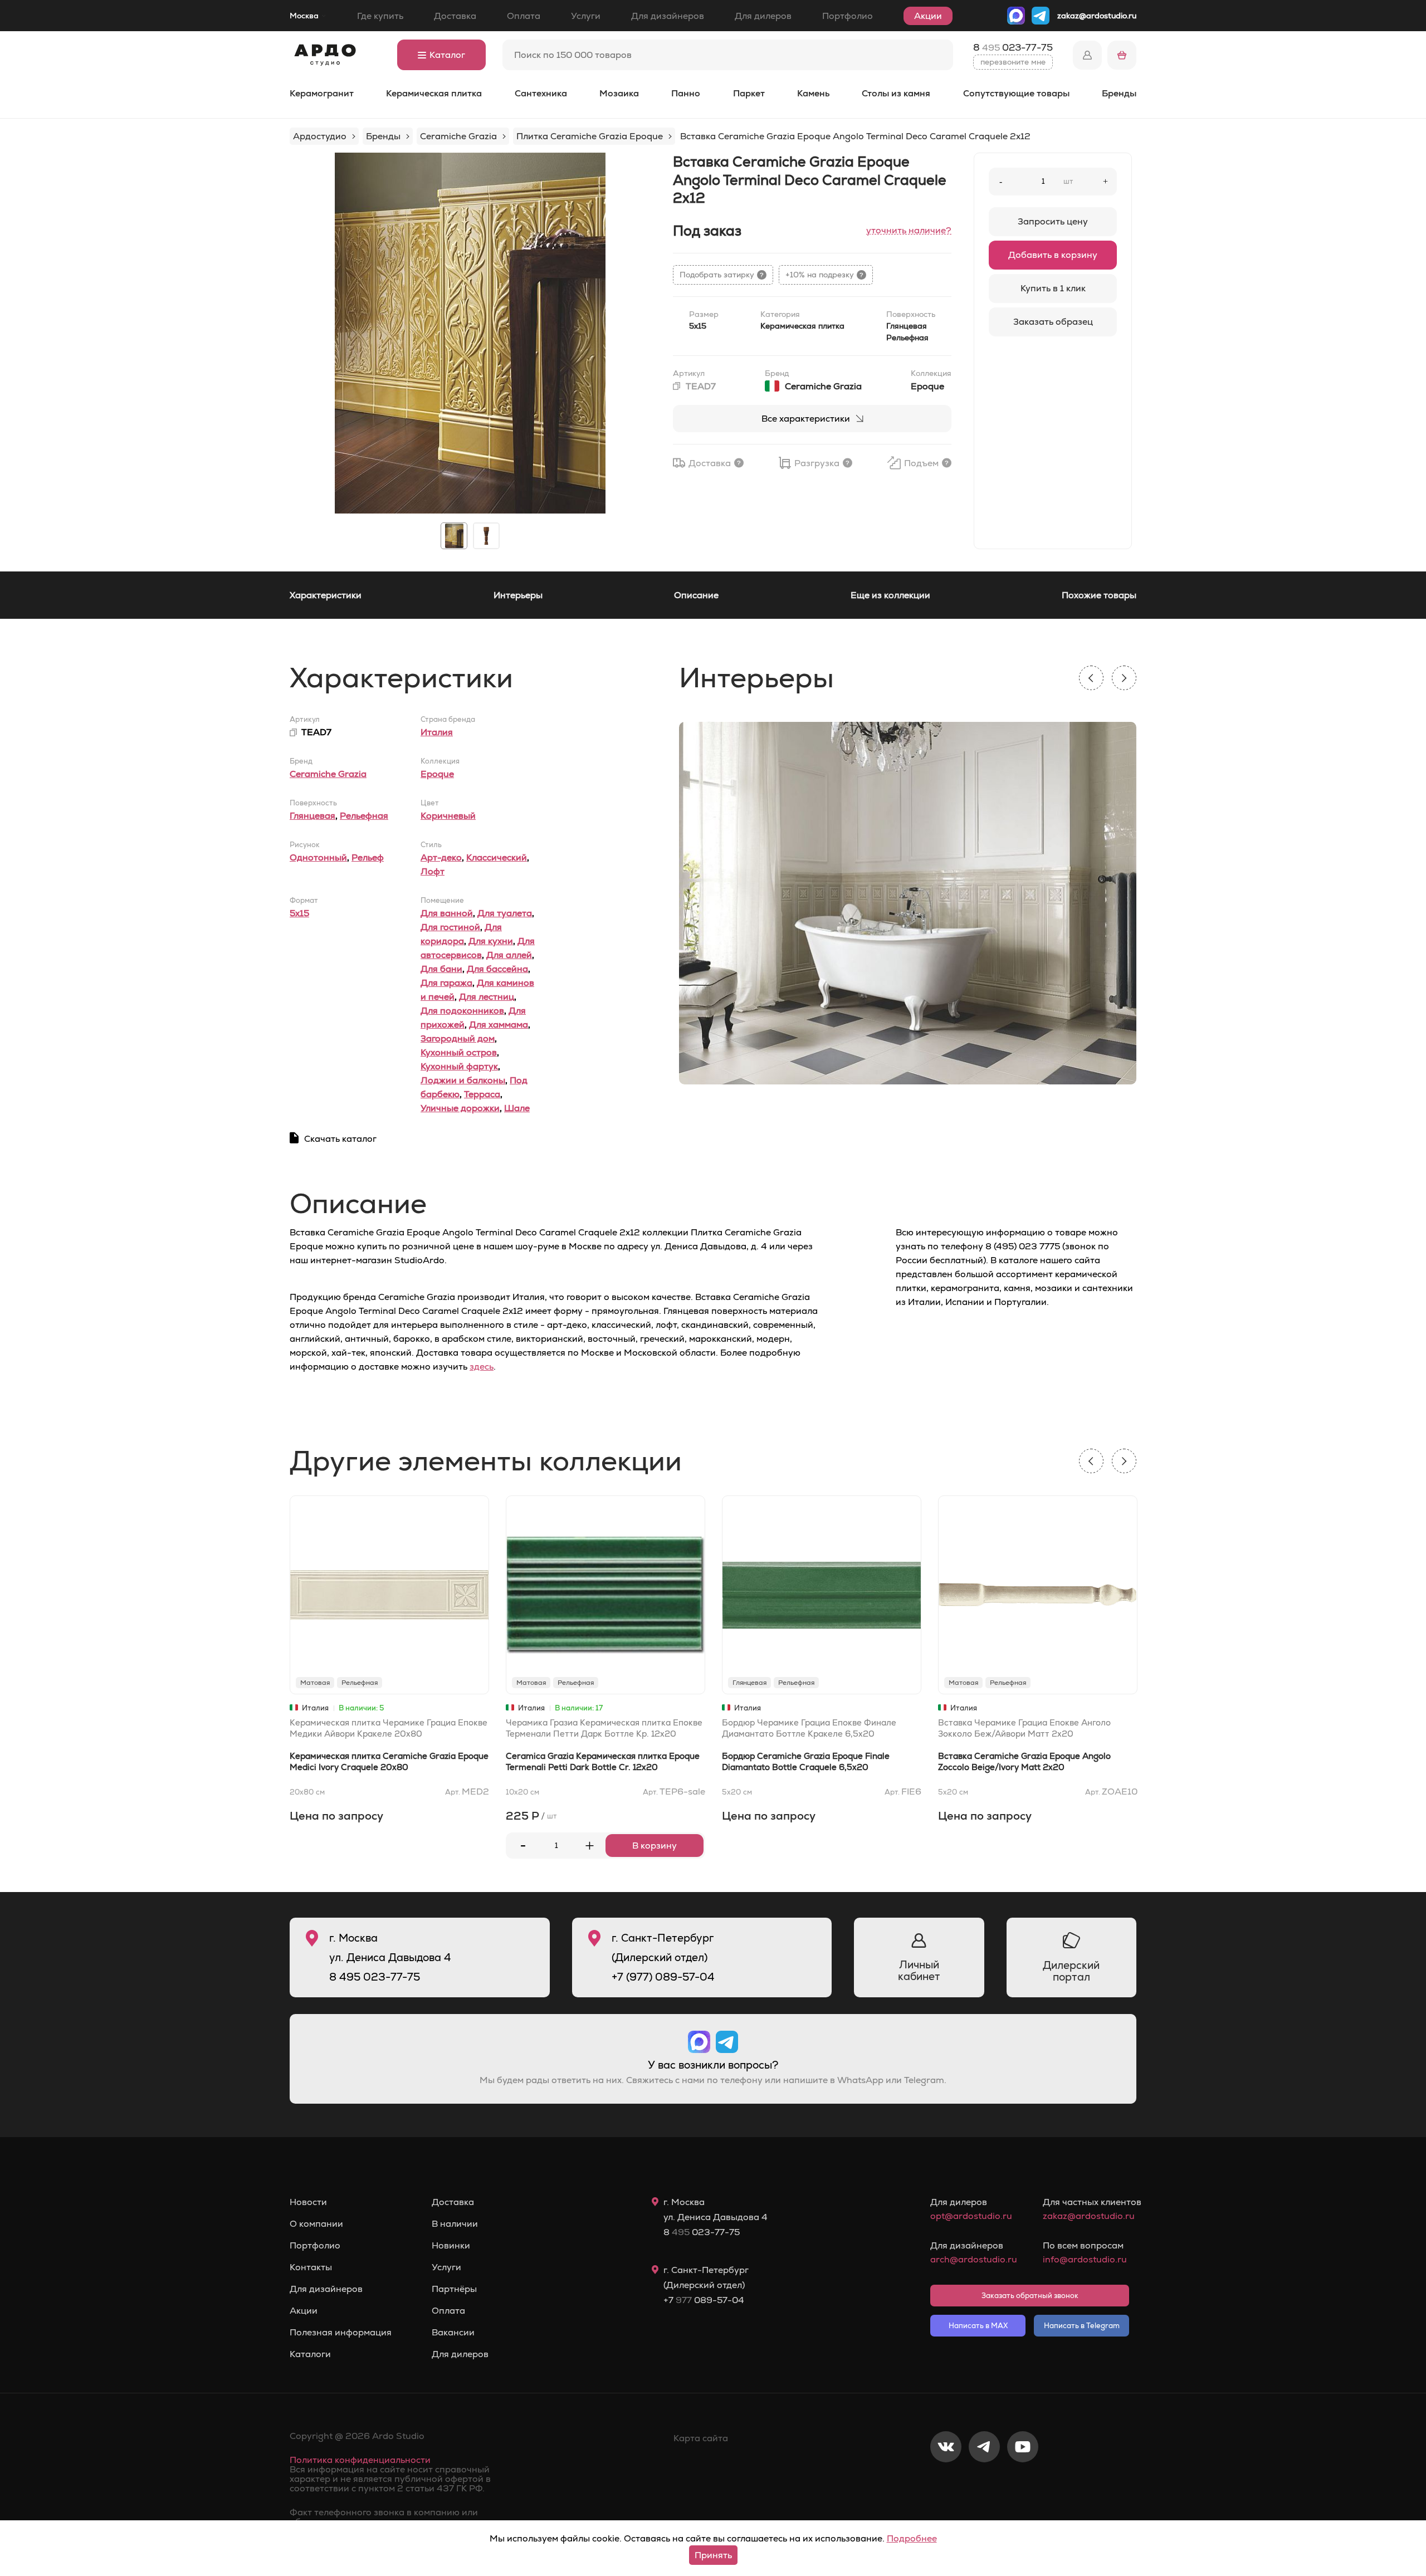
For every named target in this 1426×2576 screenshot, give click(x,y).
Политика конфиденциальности (360, 2460)
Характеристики (326, 595)
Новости (308, 2202)
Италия (437, 732)
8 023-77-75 (1013, 47)
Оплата (524, 16)
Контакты (311, 2267)
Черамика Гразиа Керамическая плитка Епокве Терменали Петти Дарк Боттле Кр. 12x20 (604, 1728)
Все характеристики (806, 419)
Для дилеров (763, 16)
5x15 (299, 913)
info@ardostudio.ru (1085, 2259)
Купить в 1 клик (1053, 288)
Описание (696, 595)
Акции (928, 16)
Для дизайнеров (668, 16)
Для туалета (505, 913)
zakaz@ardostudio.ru (1097, 16)
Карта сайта (701, 2438)
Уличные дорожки (460, 1108)
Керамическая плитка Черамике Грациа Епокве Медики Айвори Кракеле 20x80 (389, 1728)
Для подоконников (462, 1011)
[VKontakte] (946, 2484)
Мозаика (619, 93)
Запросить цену (1053, 221)
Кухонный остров (459, 1052)
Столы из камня (896, 93)
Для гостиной (450, 927)
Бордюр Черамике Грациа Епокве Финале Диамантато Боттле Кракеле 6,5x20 (809, 1728)
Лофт (433, 871)
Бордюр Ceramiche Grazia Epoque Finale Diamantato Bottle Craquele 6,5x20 (806, 1761)
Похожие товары (1099, 595)
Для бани (441, 969)
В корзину (655, 1846)
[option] (470, 333)
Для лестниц (487, 997)
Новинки (451, 2246)
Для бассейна (497, 969)
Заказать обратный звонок (1030, 2296)
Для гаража (446, 983)
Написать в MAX (978, 2326)
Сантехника (541, 93)
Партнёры (454, 2289)
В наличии (455, 2224)
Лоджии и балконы (463, 1080)
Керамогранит (322, 93)
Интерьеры (518, 595)
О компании (316, 2224)
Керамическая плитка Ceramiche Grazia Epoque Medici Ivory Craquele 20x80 (389, 1761)
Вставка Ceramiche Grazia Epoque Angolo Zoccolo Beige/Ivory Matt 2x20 (1024, 1761)
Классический (497, 857)
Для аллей (509, 955)
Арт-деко (441, 857)
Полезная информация (341, 2333)
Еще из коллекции (890, 595)
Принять (713, 2555)
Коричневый (448, 816)
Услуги (586, 16)
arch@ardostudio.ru (973, 2259)
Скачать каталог (340, 1139)
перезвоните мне (1013, 62)
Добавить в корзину (1053, 255)
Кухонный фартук (459, 1066)
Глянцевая (312, 816)
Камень (813, 93)
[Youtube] (1023, 2484)
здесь (482, 1367)
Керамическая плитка (434, 93)
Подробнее (912, 2538)
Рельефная (364, 816)
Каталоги (310, 2354)
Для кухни (491, 941)
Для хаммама (499, 1025)
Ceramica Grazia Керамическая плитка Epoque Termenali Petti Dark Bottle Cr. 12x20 (603, 1761)
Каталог (447, 55)
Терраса (482, 1094)
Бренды (1119, 93)
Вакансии (453, 2333)
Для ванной (447, 913)
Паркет (749, 93)
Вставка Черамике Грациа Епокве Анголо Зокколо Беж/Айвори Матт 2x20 (1024, 1728)
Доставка (455, 16)
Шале (517, 1108)
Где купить (380, 16)
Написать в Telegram (1082, 2326)
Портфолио (848, 16)
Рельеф (368, 857)
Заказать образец (1053, 322)
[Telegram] (984, 2484)
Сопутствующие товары (1016, 93)
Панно (686, 93)
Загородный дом (458, 1038)
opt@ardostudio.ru (971, 2216)
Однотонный (318, 857)
